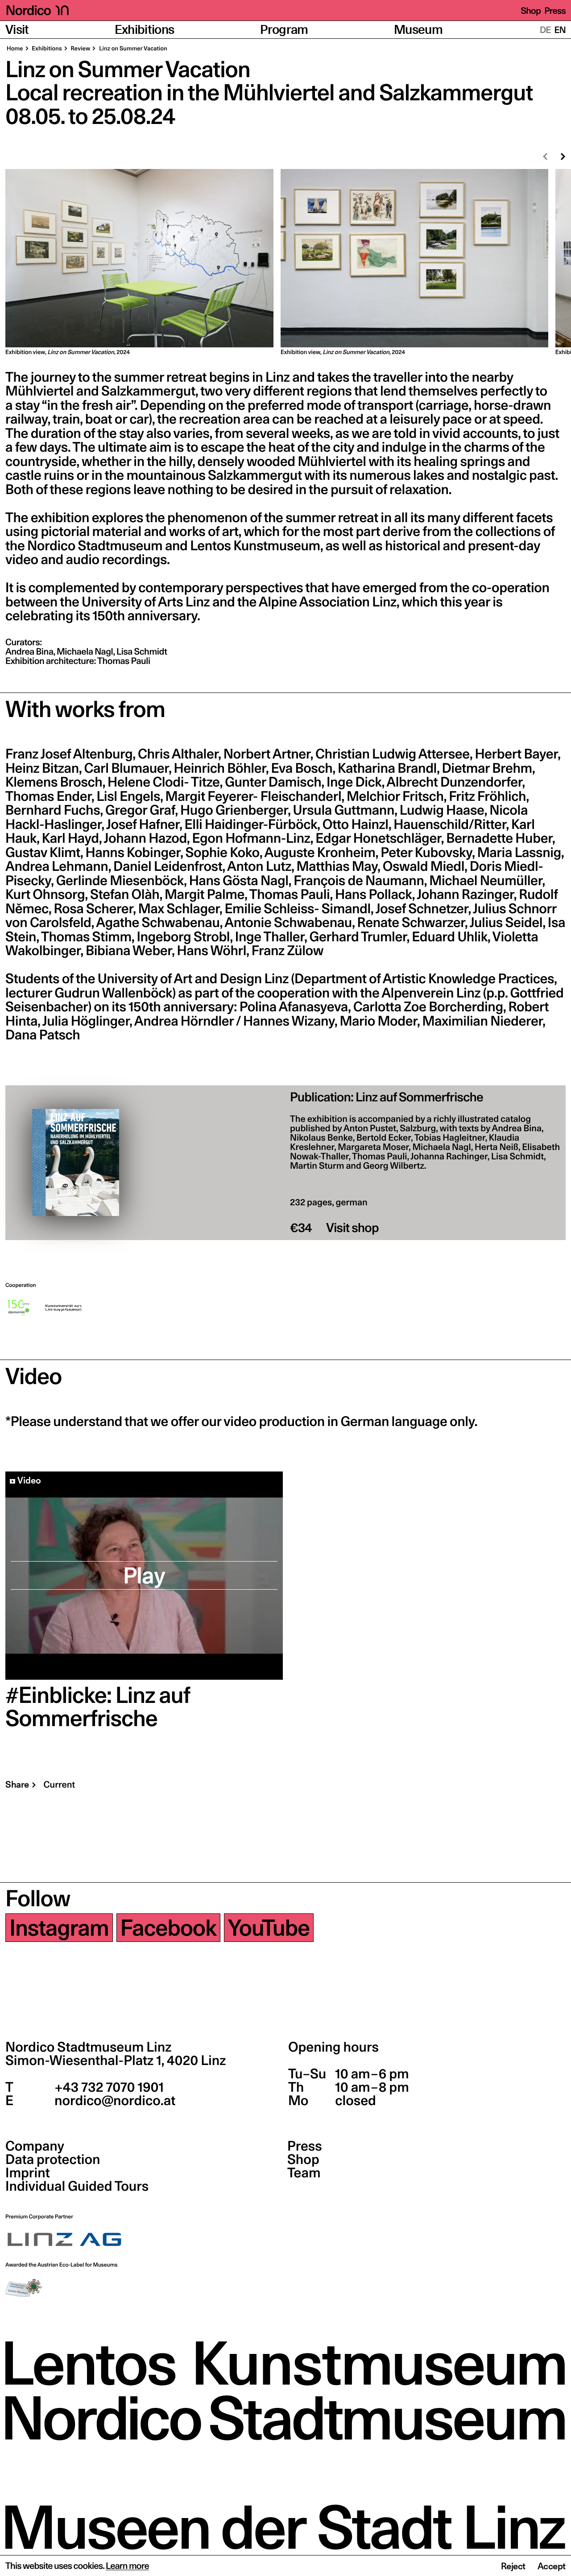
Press (555, 11)
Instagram (59, 1928)
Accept (552, 2566)
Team (304, 2173)
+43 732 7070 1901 (108, 2087)
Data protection (53, 2160)
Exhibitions (145, 30)
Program (284, 30)
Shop (531, 11)
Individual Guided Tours (77, 2186)
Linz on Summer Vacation (132, 49)
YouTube (269, 1928)
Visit (17, 30)
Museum (418, 30)
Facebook (168, 1928)
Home (15, 49)
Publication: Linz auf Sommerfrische (387, 1097)
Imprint (28, 2173)
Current (59, 1785)
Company (35, 2146)
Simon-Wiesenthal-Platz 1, (116, 2061)
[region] (285, 263)
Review (80, 49)
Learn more (127, 2566)
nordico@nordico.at (114, 2101)
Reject (513, 2566)
